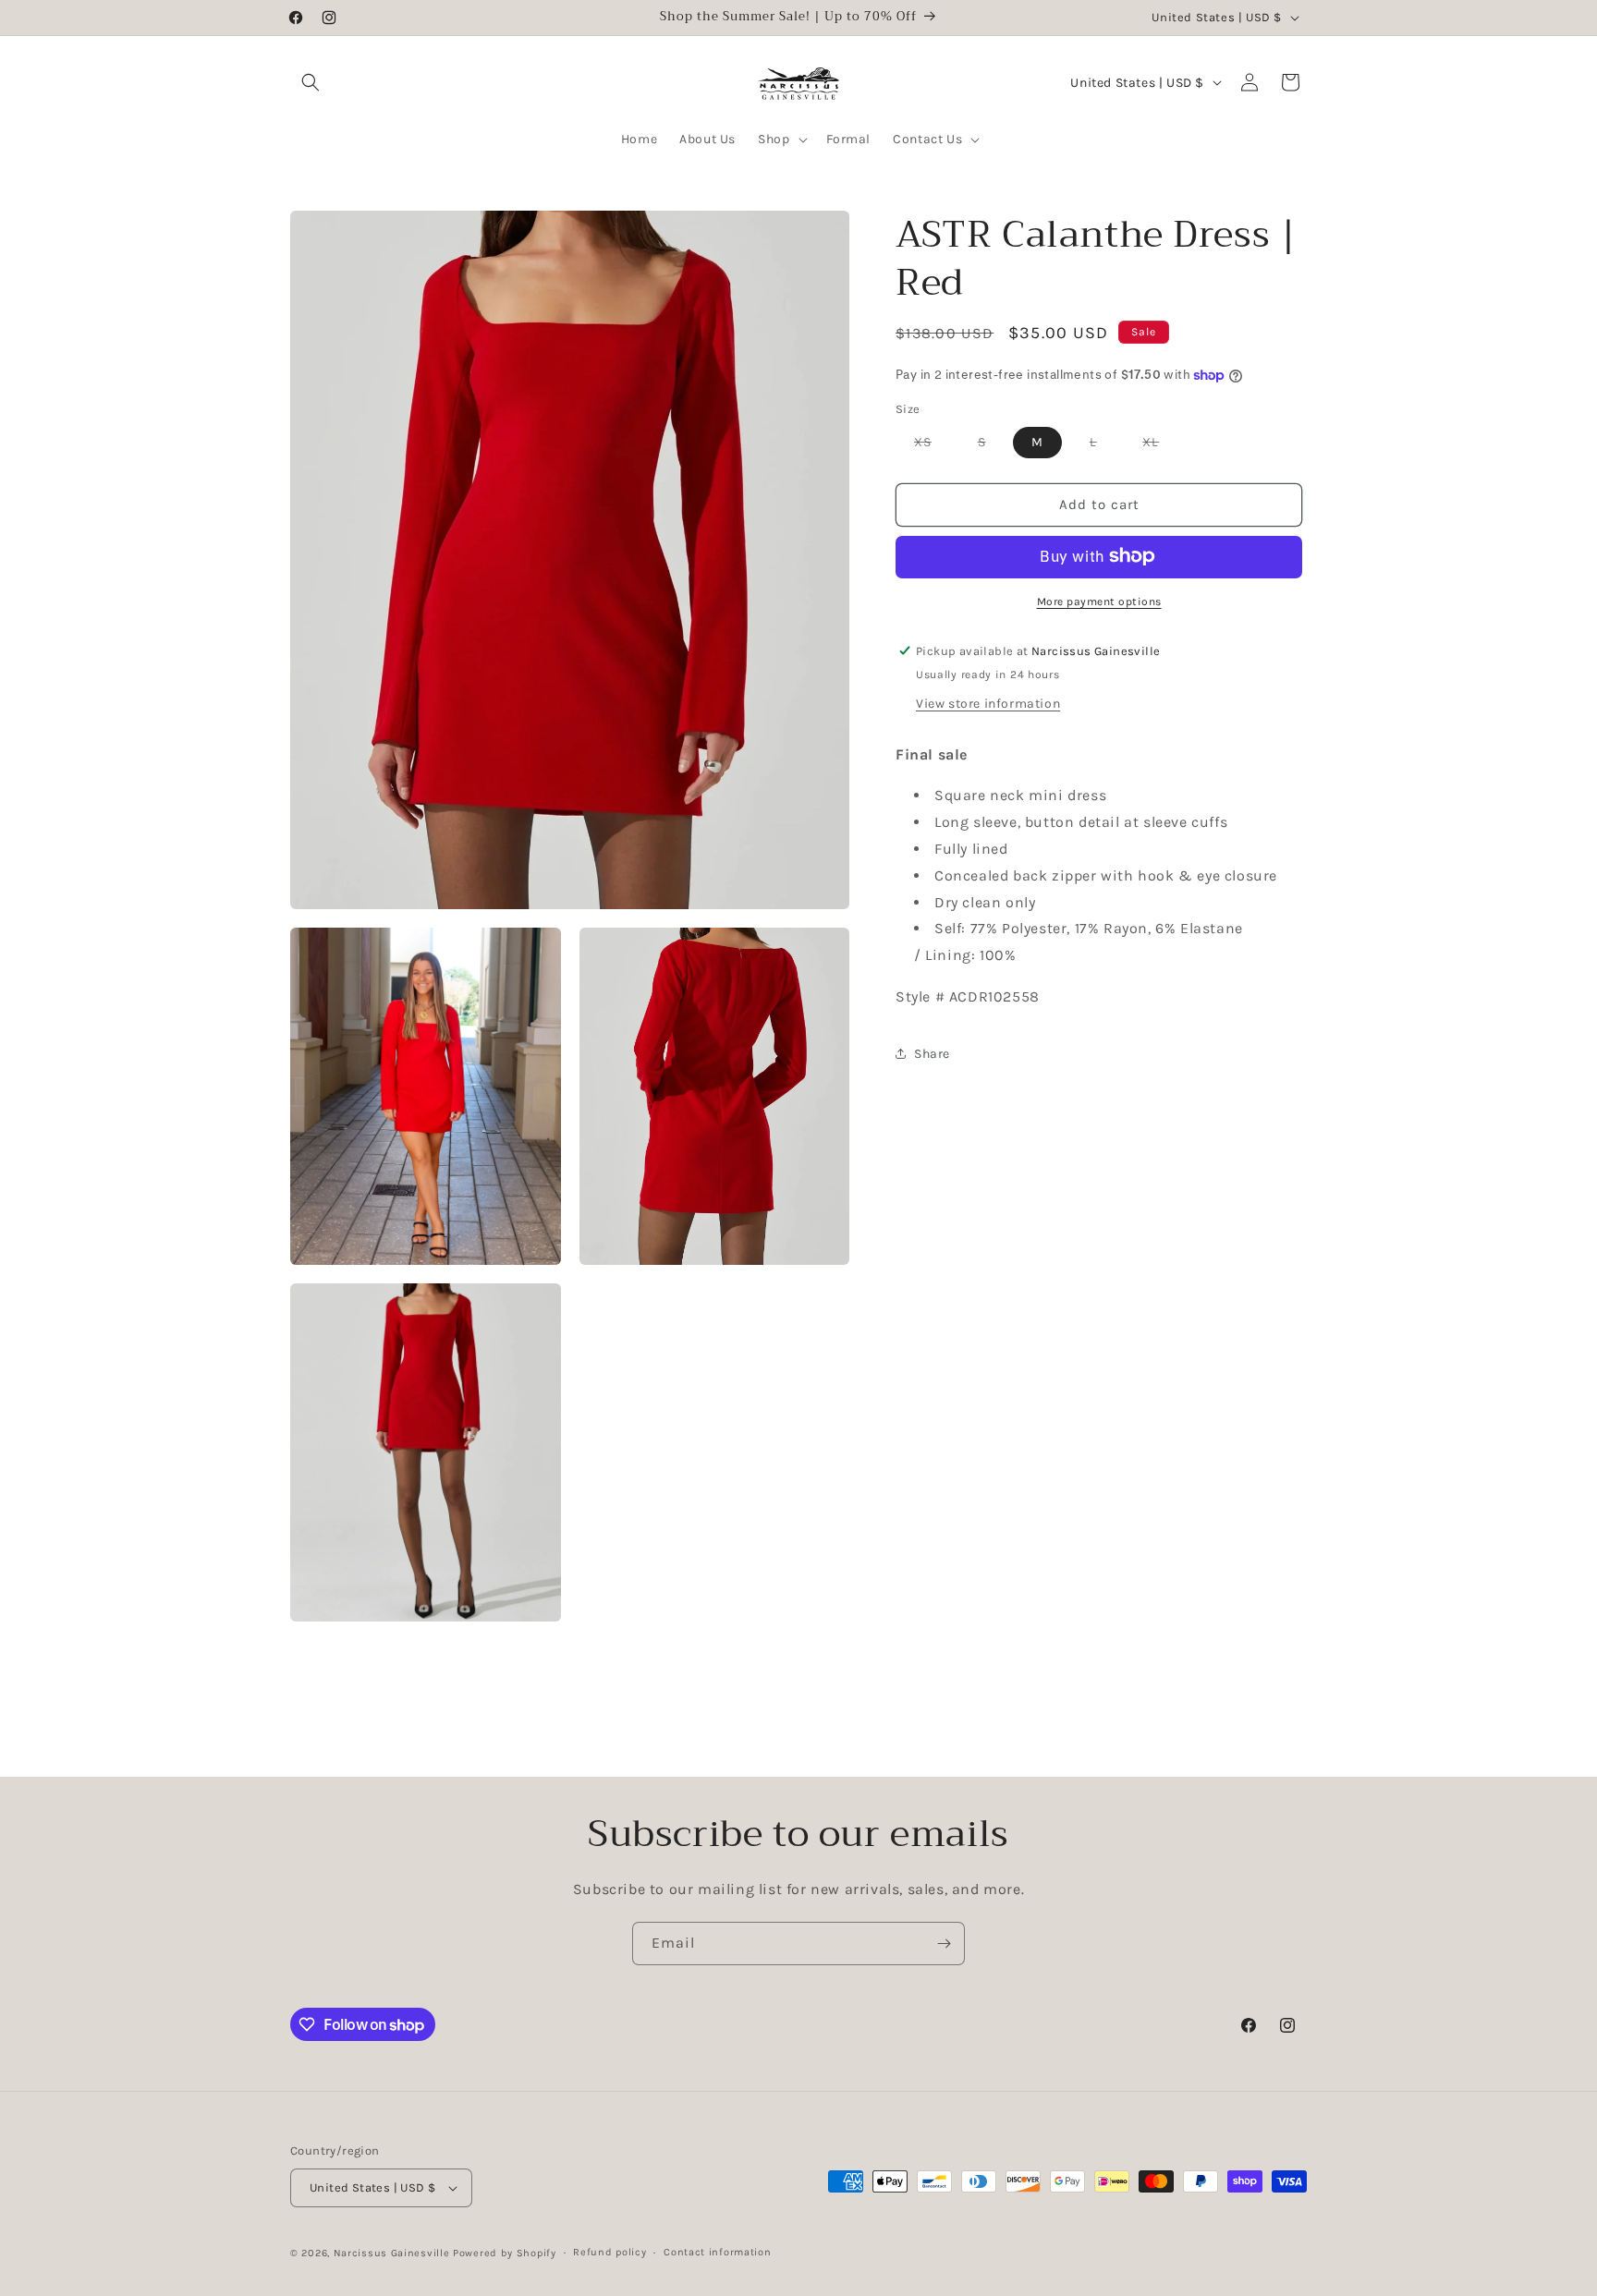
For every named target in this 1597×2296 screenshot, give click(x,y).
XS (932, 445)
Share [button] (932, 1054)
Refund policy (610, 2252)
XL (1160, 445)
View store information (988, 703)
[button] (311, 82)
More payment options (1099, 601)
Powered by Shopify (505, 2253)
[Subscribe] (944, 1944)
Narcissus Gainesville (392, 2253)
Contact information (717, 2252)
